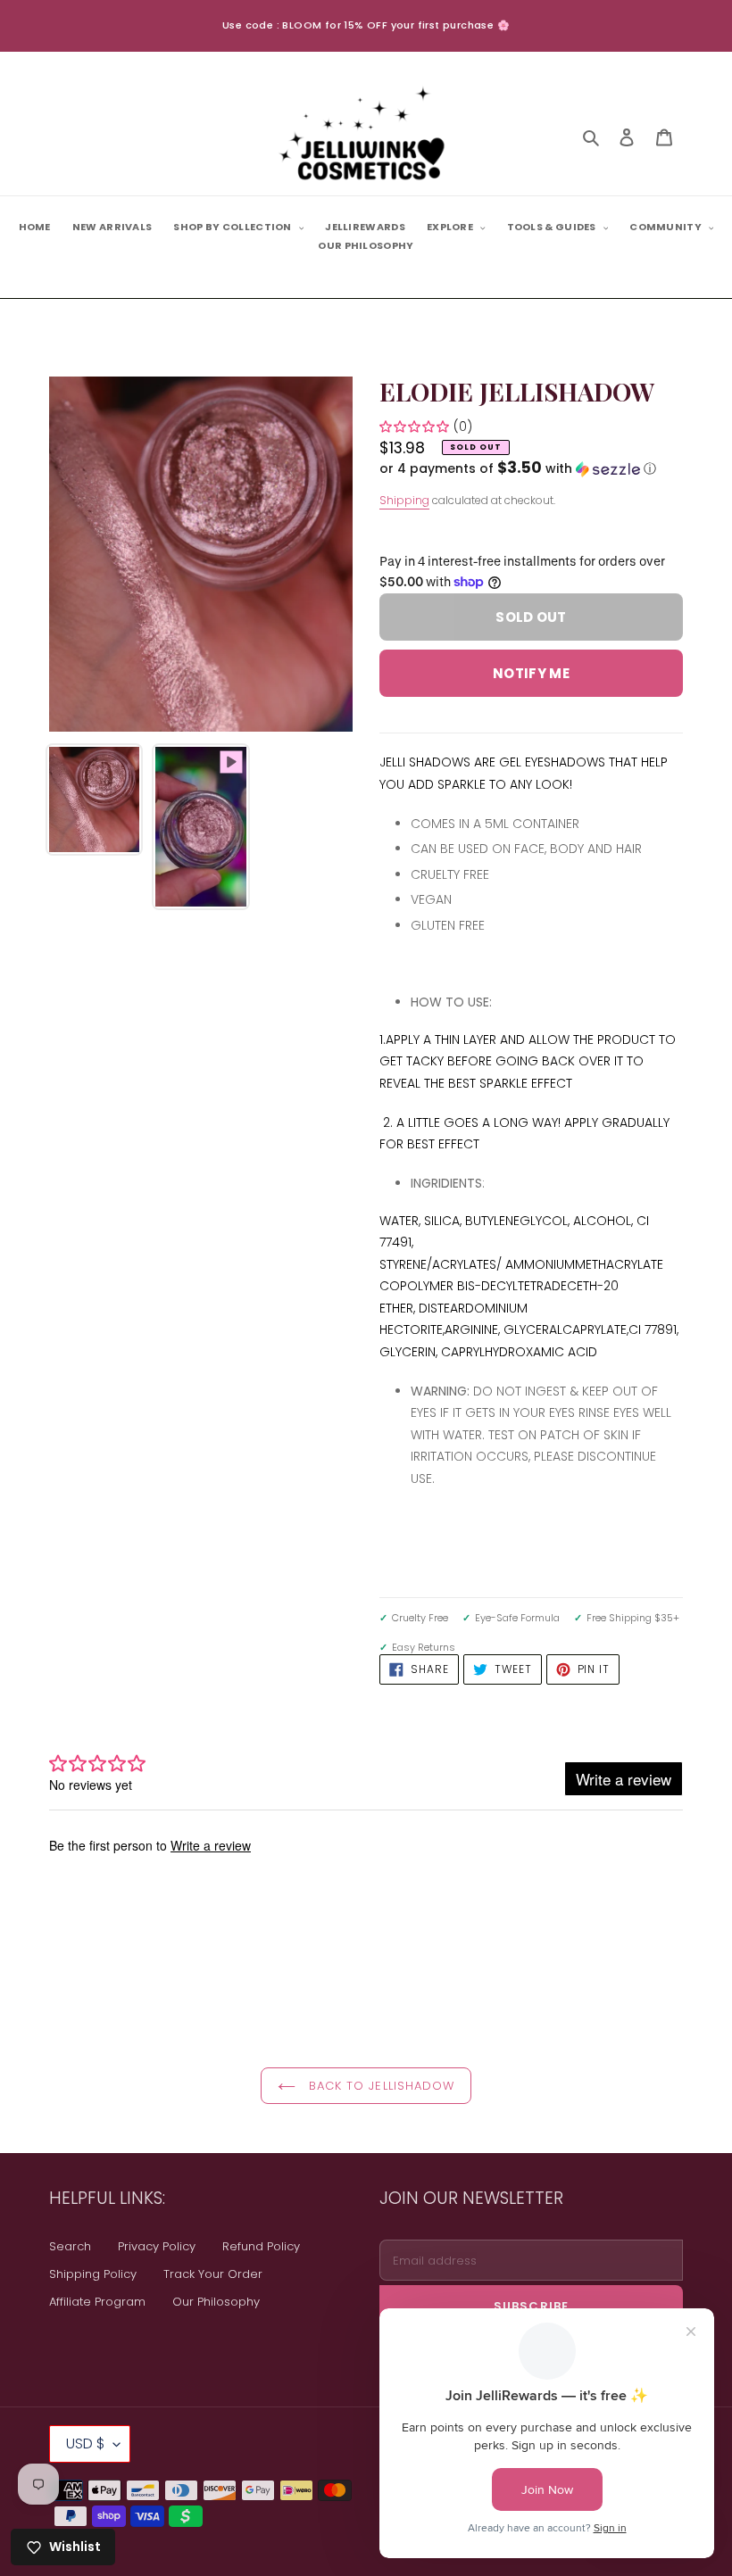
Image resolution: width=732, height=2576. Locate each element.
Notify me (531, 673)
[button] (518, 469)
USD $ (85, 2443)
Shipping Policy (93, 2274)
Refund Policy (261, 2246)
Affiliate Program (97, 2302)
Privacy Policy (157, 2246)
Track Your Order (213, 2274)
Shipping (404, 500)
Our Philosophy (216, 2302)
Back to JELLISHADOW (379, 2086)
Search (70, 2246)
